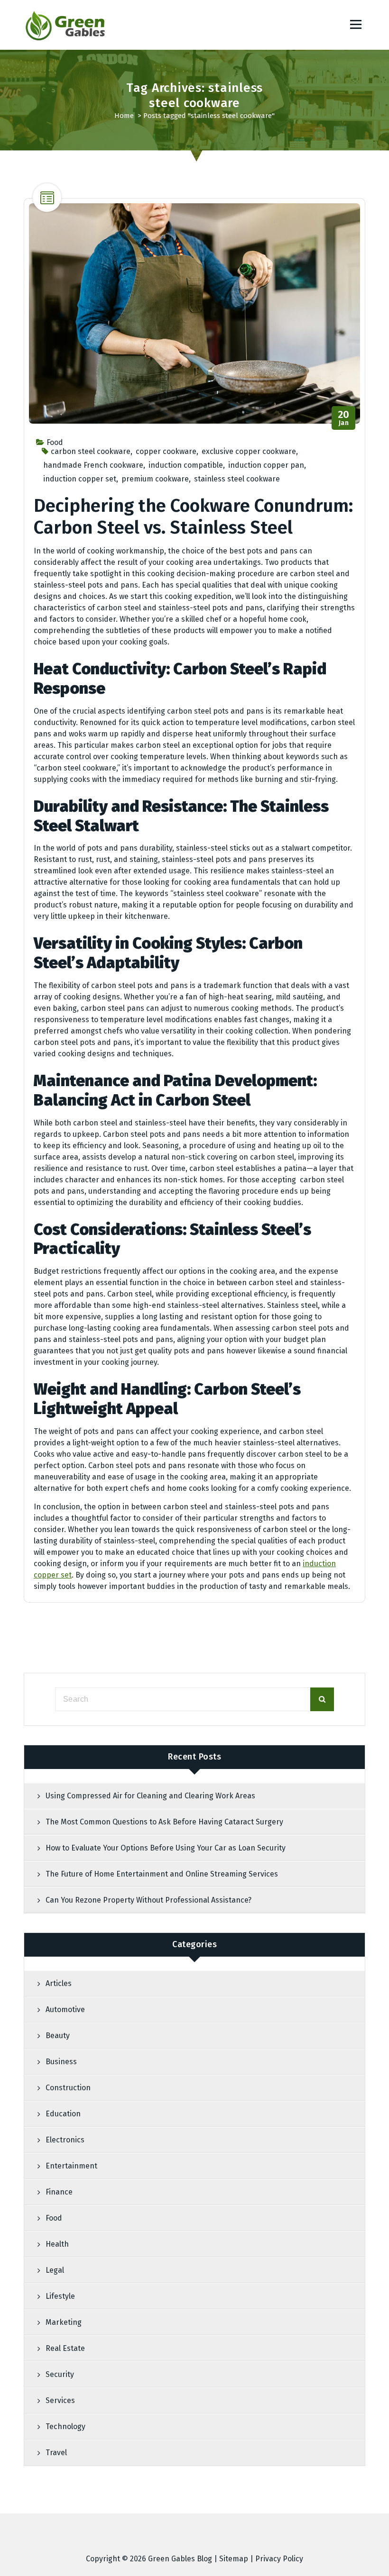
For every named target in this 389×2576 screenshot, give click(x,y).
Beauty (58, 2036)
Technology (65, 2426)
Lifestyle (60, 2296)
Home (124, 116)
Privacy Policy (279, 2559)
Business (61, 2062)
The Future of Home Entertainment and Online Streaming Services (162, 1874)
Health (57, 2244)
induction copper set (80, 479)
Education (63, 2114)
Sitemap (234, 2559)
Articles (59, 1983)
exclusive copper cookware (249, 451)
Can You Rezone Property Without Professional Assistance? (148, 1900)
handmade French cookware (93, 465)
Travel (56, 2453)
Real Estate (65, 2348)
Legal (55, 2270)
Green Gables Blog (180, 2559)
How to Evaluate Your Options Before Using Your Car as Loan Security (166, 1848)
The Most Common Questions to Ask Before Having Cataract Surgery (164, 1822)
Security (60, 2374)
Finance (59, 2192)
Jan (344, 418)
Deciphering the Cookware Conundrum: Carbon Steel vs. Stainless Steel (193, 517)
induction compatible (186, 465)
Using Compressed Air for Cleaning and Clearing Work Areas (150, 1796)
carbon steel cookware (91, 451)
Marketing (64, 2322)
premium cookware (155, 479)
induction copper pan (266, 465)
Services (60, 2400)
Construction (68, 2088)
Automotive (65, 2009)
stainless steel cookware (237, 479)
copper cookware (166, 451)
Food (55, 442)
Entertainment (71, 2166)
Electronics (65, 2140)
